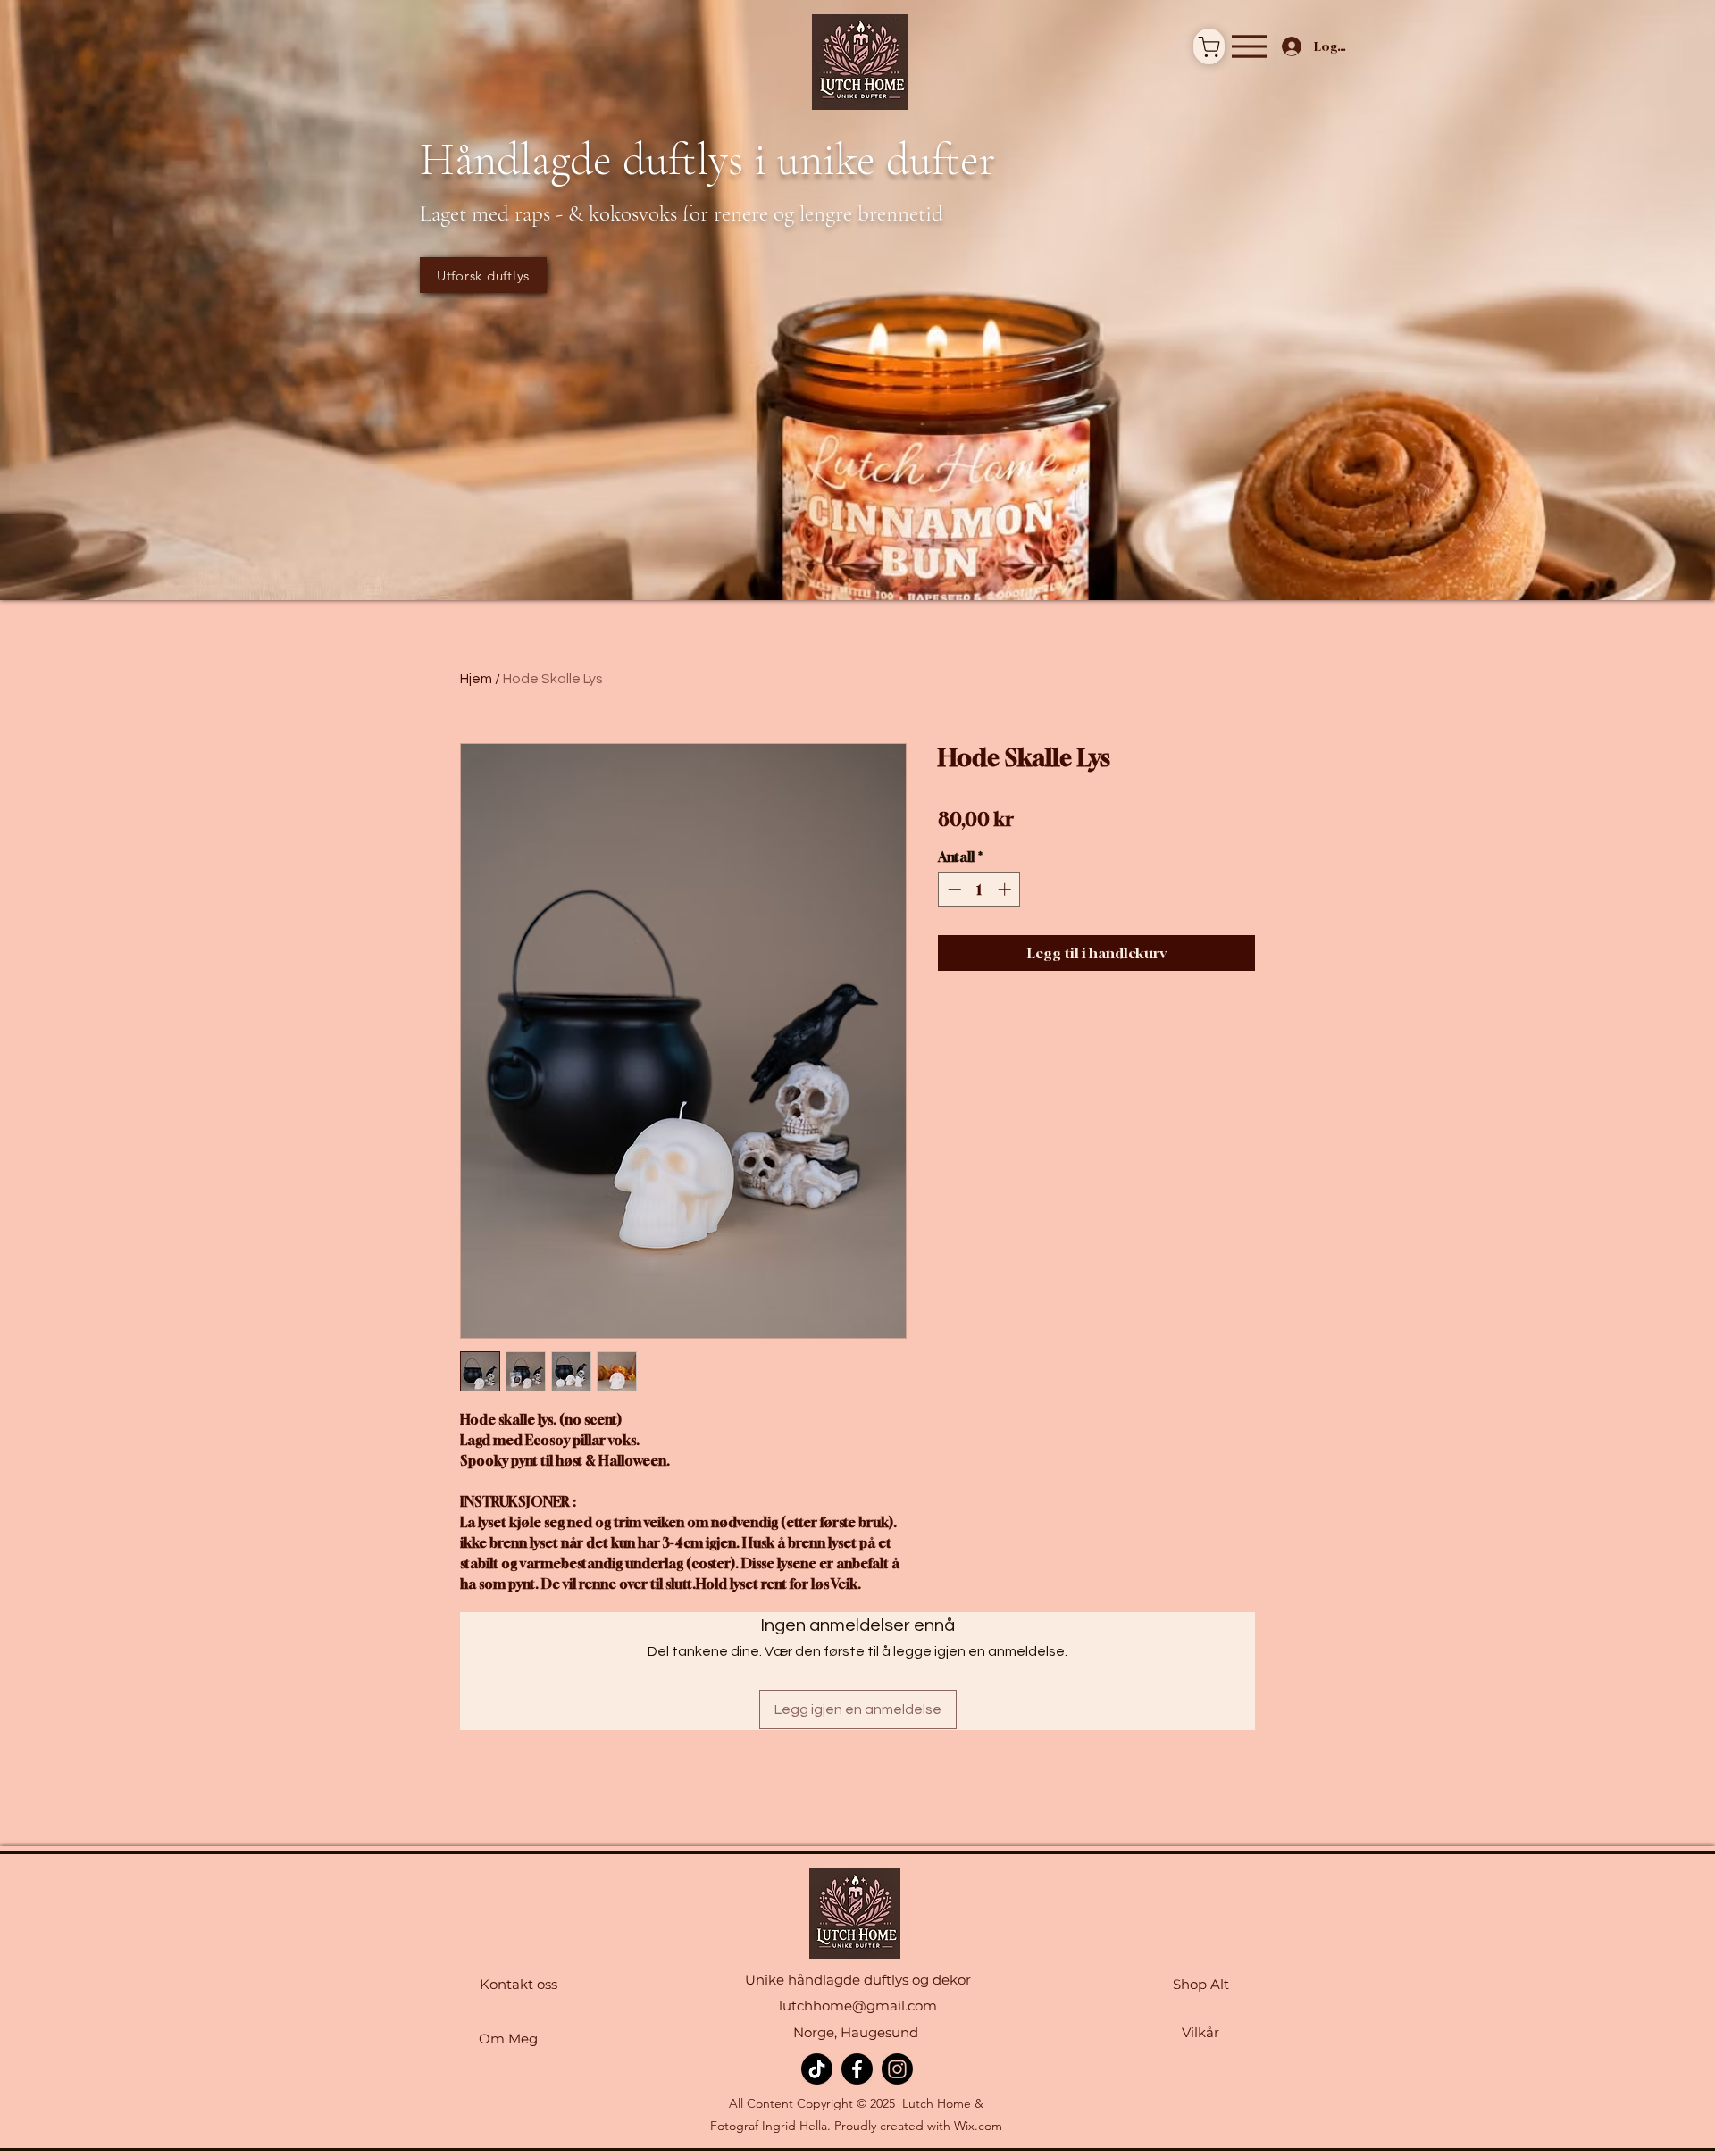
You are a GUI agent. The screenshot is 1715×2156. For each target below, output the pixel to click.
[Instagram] (897, 2069)
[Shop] (1209, 46)
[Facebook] (857, 2069)
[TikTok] (817, 2069)
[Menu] (1250, 46)
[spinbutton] (979, 889)
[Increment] (1006, 889)
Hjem (476, 679)
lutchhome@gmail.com (858, 2006)
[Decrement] (953, 889)
